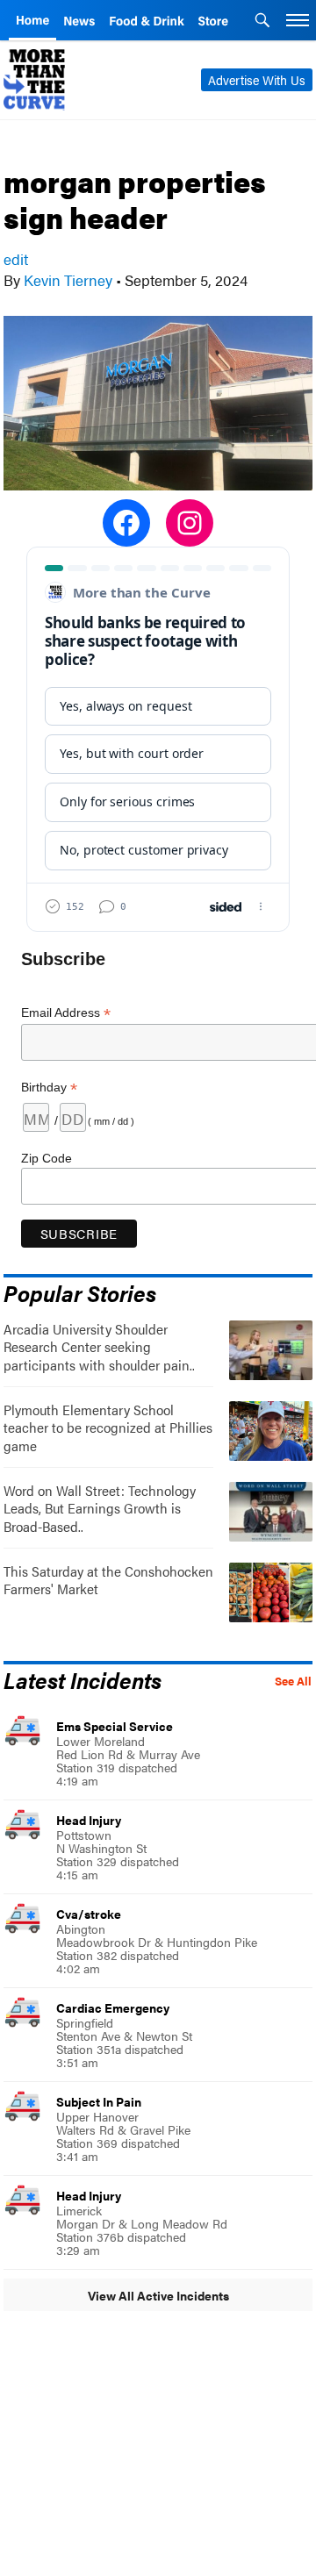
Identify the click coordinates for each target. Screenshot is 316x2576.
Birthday (49, 1088)
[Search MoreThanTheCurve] (262, 22)
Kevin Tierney (68, 280)
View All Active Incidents (158, 2295)
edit (16, 259)
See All (293, 1681)
